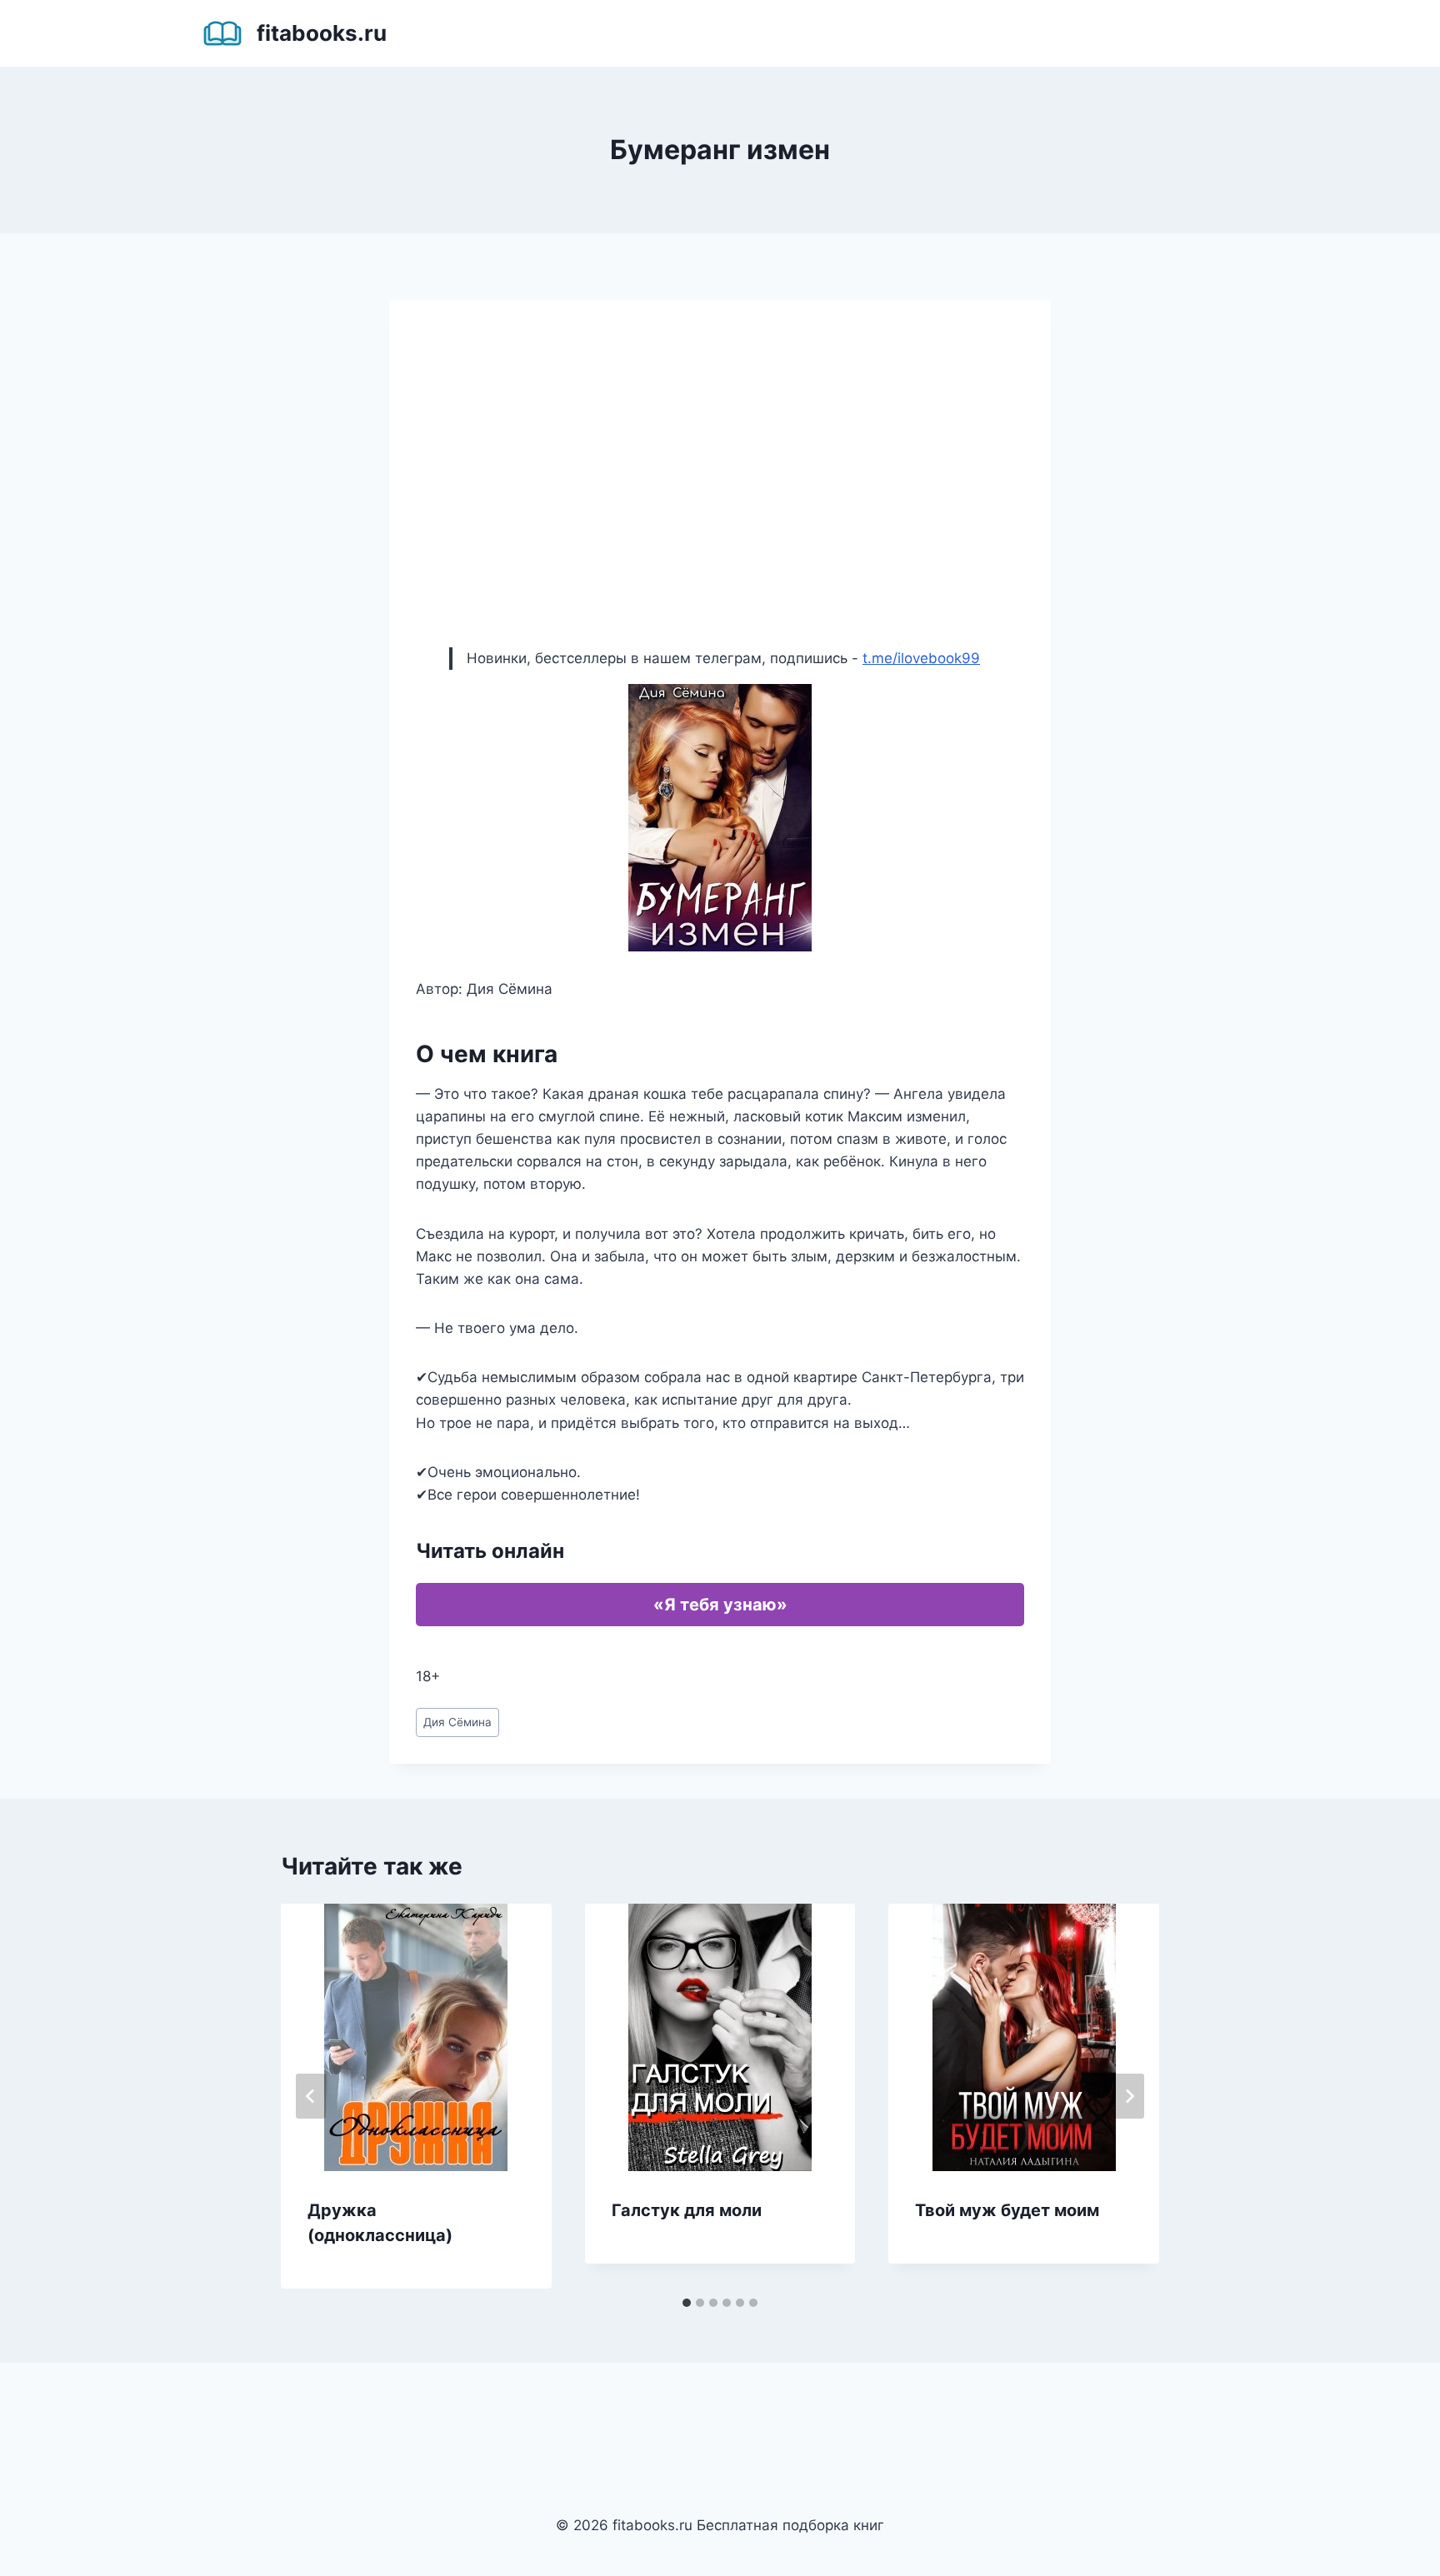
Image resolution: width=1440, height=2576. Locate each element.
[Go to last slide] (311, 2096)
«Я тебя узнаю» (720, 1605)
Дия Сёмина (457, 1722)
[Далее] (1129, 2096)
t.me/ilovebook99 (921, 658)
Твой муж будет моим (1007, 2210)
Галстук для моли (687, 2210)
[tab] (687, 2303)
